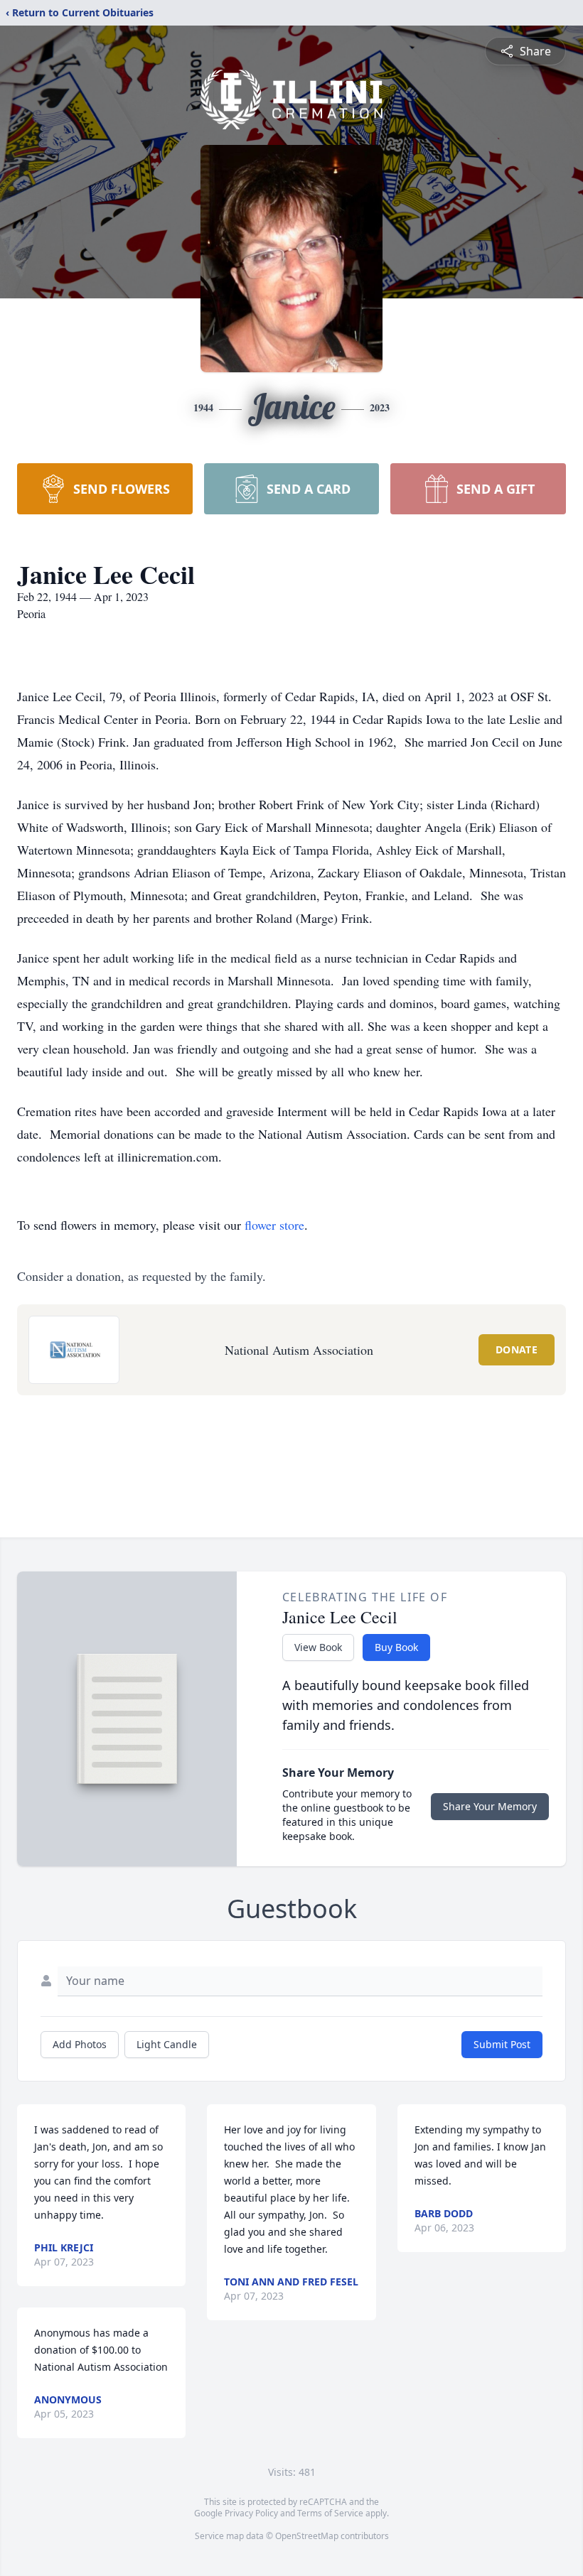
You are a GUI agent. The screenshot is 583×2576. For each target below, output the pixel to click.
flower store (274, 1225)
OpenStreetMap (307, 2536)
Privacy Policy (251, 2513)
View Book (318, 1647)
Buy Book (396, 1647)
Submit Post (502, 2044)
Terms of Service (330, 2513)
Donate (517, 1349)
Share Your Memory (490, 1806)
